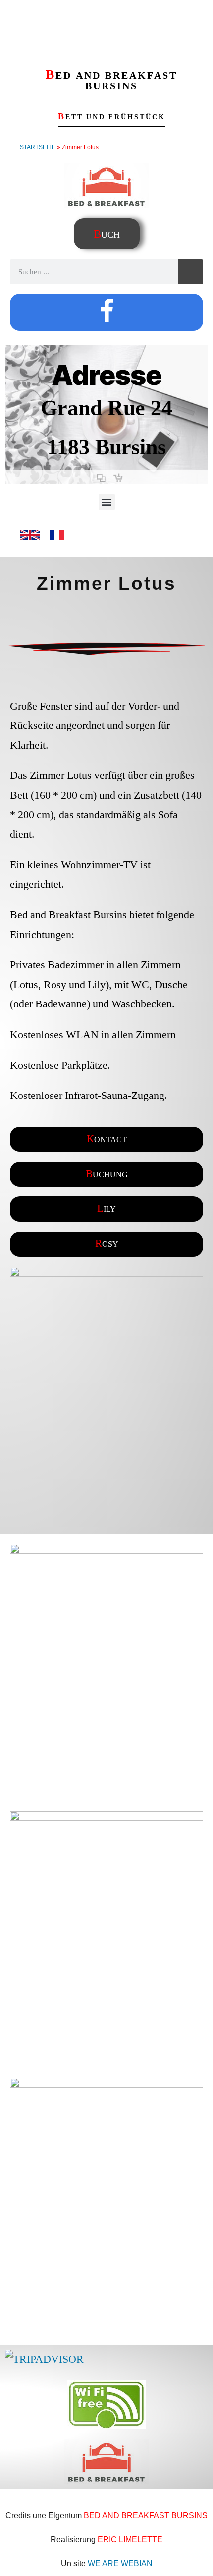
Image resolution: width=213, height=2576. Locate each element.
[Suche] (191, 272)
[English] (30, 541)
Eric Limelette (130, 2540)
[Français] (57, 541)
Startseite (38, 147)
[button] (107, 502)
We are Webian (120, 2563)
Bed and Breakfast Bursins (146, 2515)
